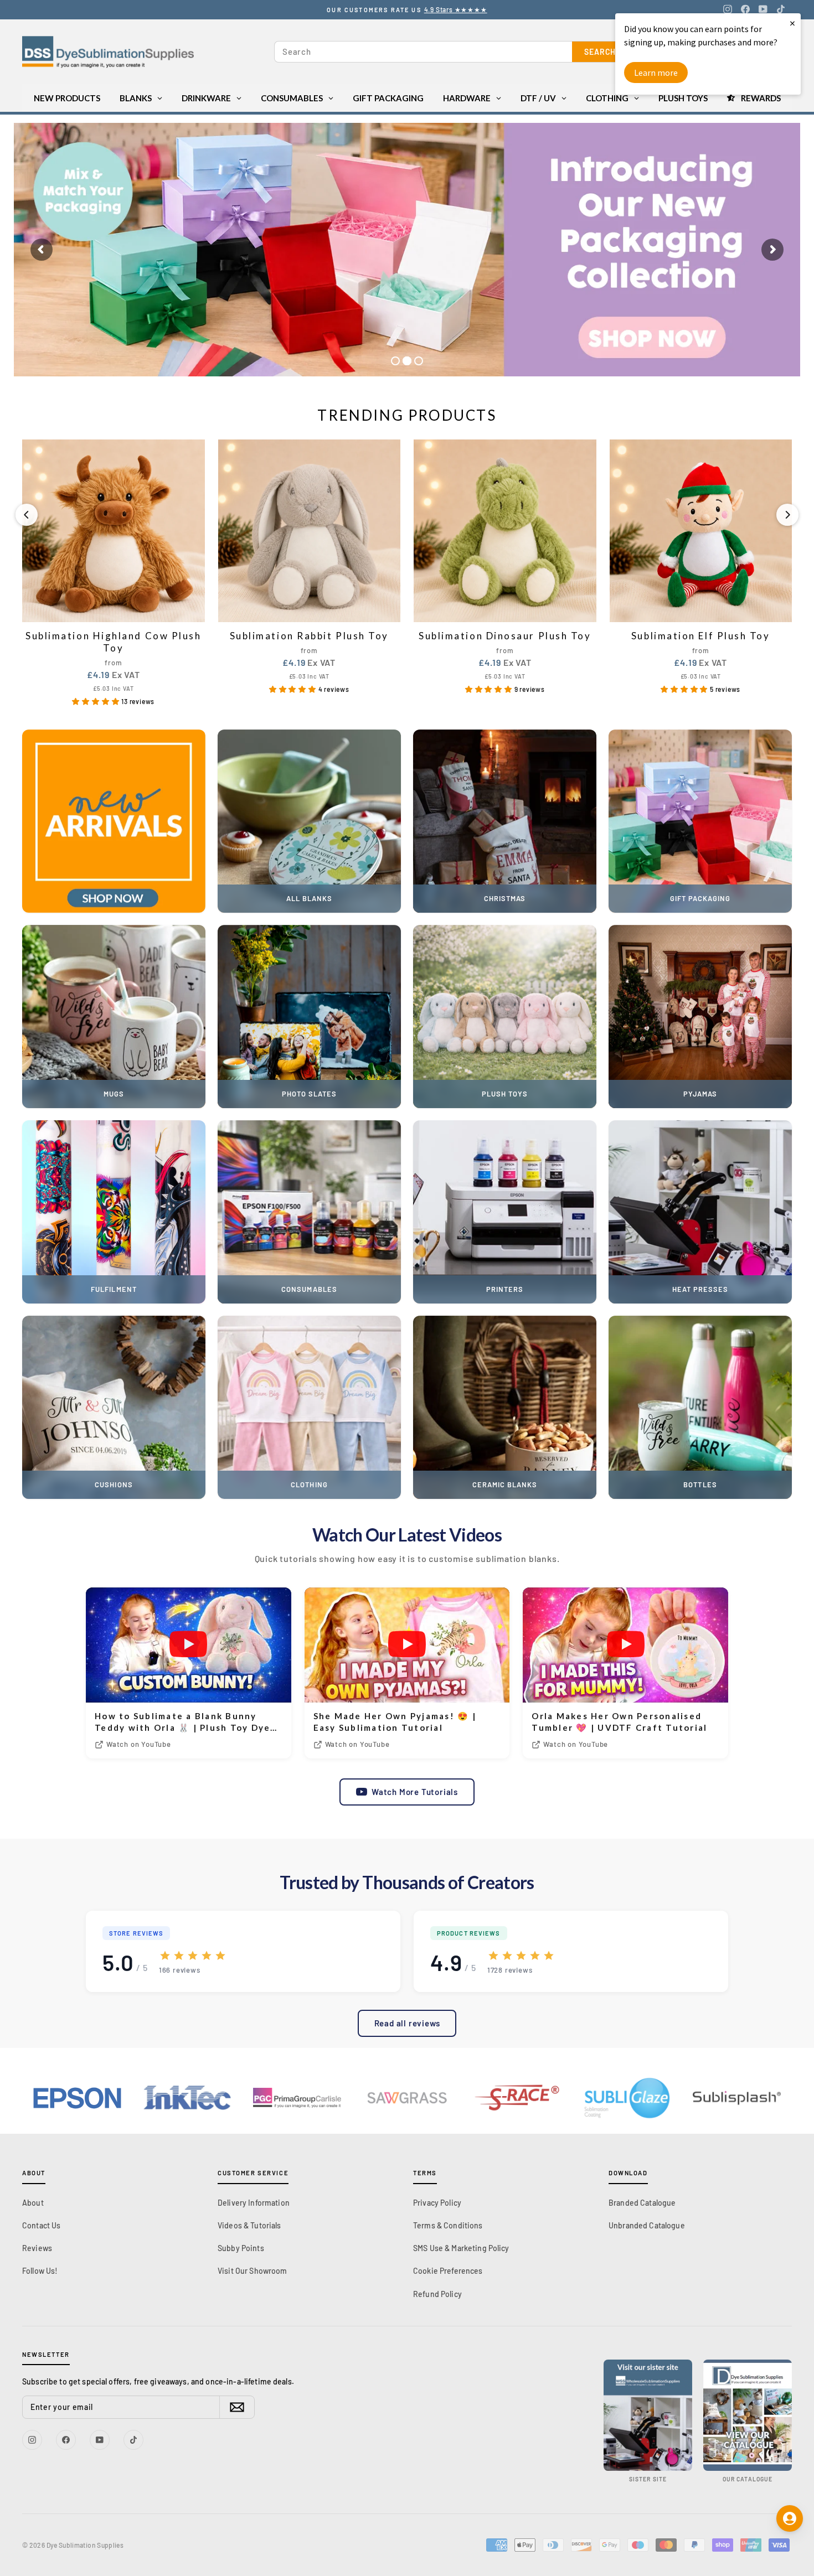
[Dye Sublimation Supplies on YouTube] (763, 9)
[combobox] (423, 52)
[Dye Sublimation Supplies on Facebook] (745, 9)
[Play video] (188, 1645)
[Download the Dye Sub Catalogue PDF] (748, 2415)
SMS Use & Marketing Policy (461, 2248)
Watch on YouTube (139, 1744)
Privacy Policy (437, 2203)
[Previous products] (27, 515)
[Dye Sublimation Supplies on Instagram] (728, 9)
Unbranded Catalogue (647, 2225)
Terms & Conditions (448, 2225)
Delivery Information (254, 2203)
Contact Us (41, 2225)
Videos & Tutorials (249, 2225)
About (33, 2203)
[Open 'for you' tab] (790, 2518)
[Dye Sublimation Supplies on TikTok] (781, 9)
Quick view (113, 610)
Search (600, 52)
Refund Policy (437, 2294)
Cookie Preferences (448, 2271)
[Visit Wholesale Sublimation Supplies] (648, 2415)
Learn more (656, 73)
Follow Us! (40, 2271)
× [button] (792, 23)
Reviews (37, 2248)
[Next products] (787, 515)
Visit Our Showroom (253, 2271)
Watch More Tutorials (415, 1792)
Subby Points (241, 2248)
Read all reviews (407, 2023)
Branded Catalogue (642, 2203)
